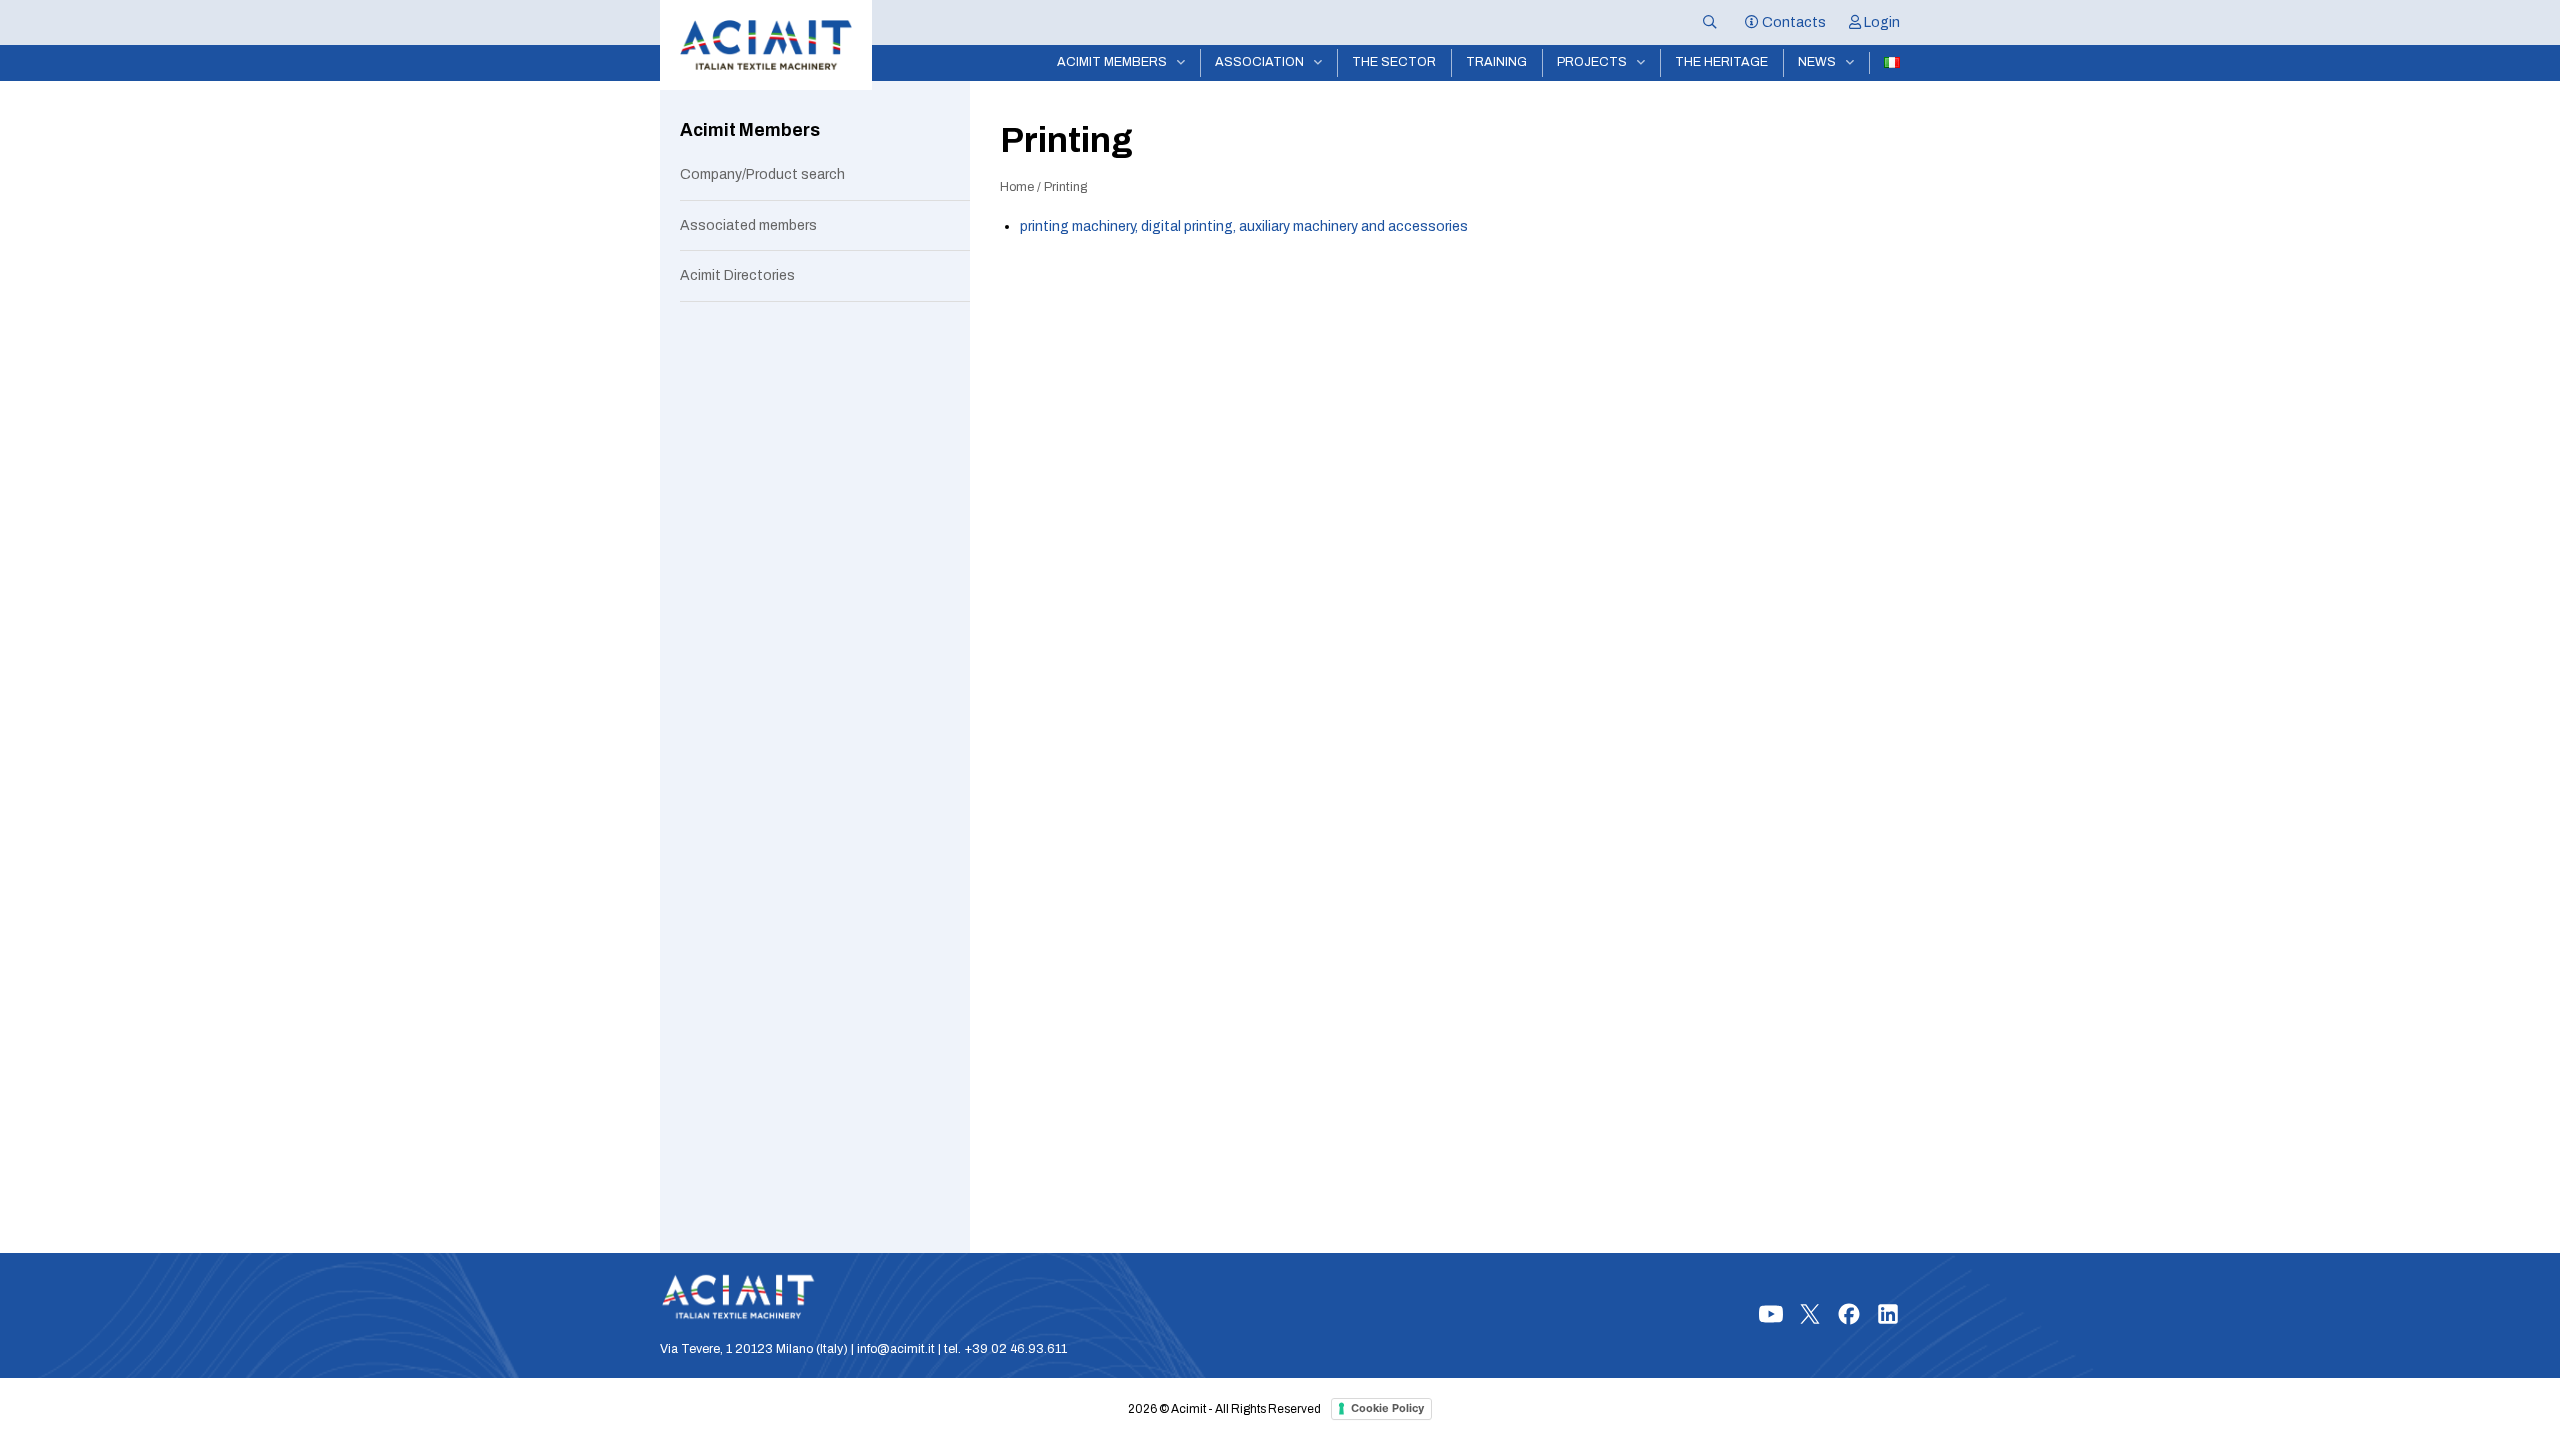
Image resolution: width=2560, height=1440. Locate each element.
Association (1259, 62)
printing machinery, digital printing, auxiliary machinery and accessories (1244, 226)
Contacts (1792, 22)
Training (1496, 62)
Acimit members (1112, 62)
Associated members (748, 225)
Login (1880, 22)
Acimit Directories (737, 275)
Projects (1592, 62)
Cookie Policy (1387, 1408)
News (1817, 62)
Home (1017, 187)
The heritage (1721, 62)
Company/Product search (762, 174)
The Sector (1394, 62)
